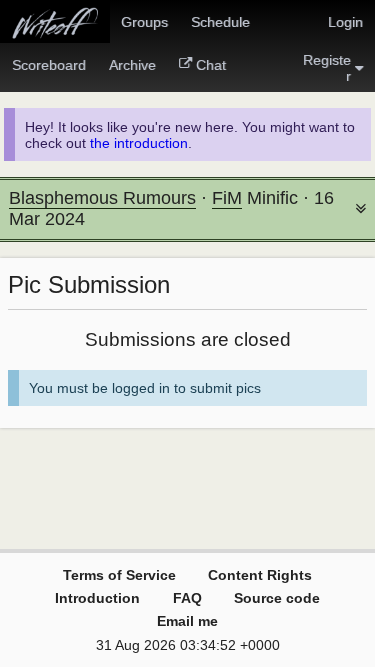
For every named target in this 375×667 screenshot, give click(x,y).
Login (345, 22)
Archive (132, 65)
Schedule (220, 22)
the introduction (139, 143)
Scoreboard (49, 65)
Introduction (97, 598)
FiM (227, 198)
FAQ (187, 598)
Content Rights (260, 575)
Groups (144, 22)
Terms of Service (119, 575)
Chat (211, 65)
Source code (277, 598)
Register (327, 68)
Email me (187, 621)
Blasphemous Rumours (102, 198)
